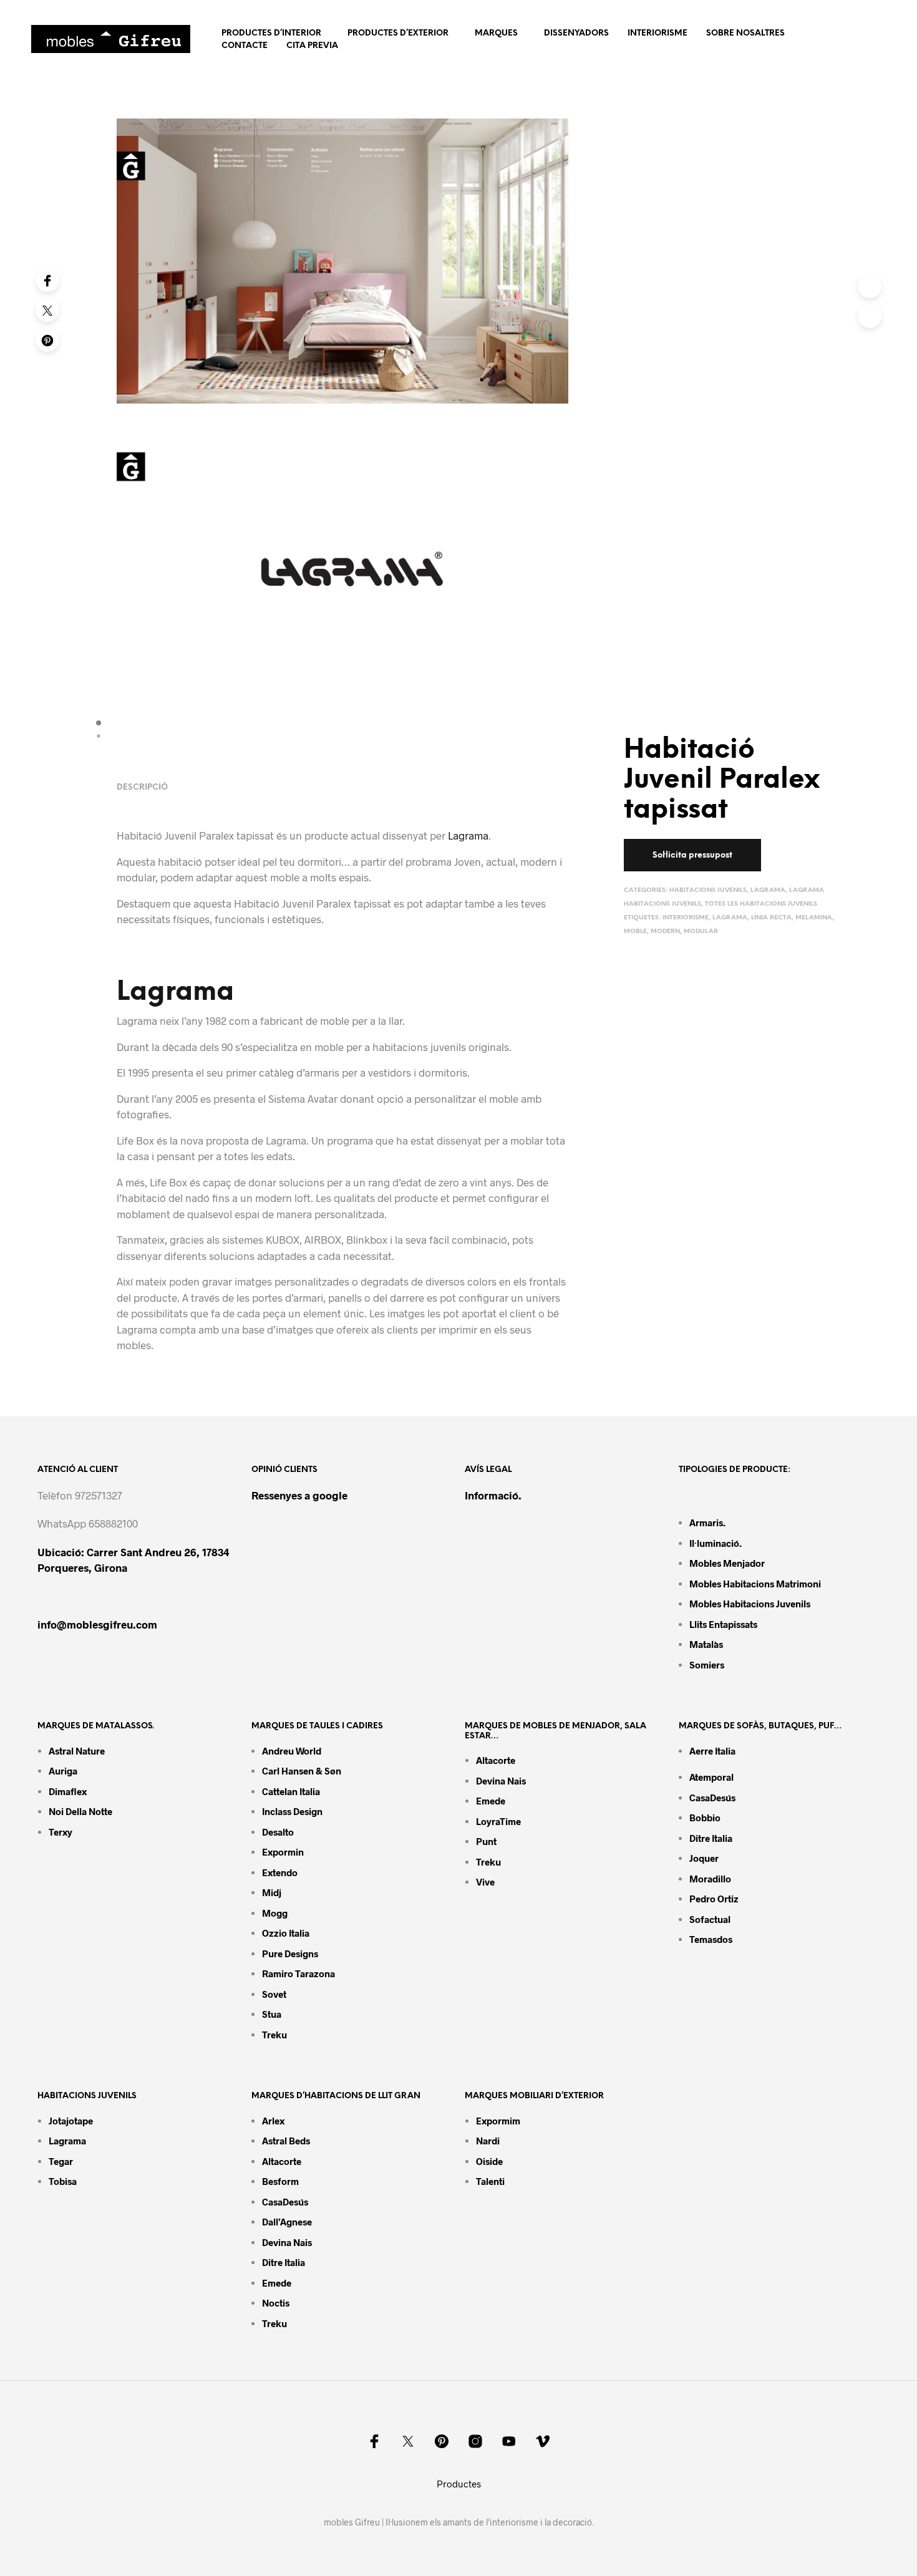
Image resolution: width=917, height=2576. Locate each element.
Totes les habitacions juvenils (761, 904)
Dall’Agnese (287, 2222)
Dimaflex (68, 1791)
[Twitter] (47, 310)
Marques (496, 33)
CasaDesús (712, 1798)
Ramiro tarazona (298, 1973)
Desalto (278, 1832)
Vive (485, 1882)
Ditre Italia (711, 1838)
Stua (272, 2014)
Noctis (276, 2303)
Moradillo (710, 1879)
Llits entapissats (723, 1624)
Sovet (274, 1994)
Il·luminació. (716, 1543)
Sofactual (710, 1919)
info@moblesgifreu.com (97, 1624)
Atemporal (711, 1777)
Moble (635, 932)
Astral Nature (77, 1751)
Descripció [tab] (142, 787)
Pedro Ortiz (714, 1899)
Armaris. (708, 1523)
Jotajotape (71, 2121)
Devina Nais (501, 1781)
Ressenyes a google (299, 1495)
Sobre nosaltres (745, 33)
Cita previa (312, 46)
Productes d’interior (271, 33)
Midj (272, 1892)
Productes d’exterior (398, 33)
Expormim (498, 2121)
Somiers (707, 1665)
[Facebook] (47, 280)
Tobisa (63, 2181)
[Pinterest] (47, 340)
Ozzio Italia (286, 1933)
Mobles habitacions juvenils (750, 1604)
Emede (491, 1801)
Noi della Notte (80, 1811)
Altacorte (496, 1760)
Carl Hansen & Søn (302, 1771)
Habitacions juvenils (708, 890)
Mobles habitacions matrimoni (755, 1584)
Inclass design (292, 1811)
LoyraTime (498, 1821)
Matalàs (706, 1644)
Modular (701, 932)
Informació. (493, 1495)
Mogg (275, 1913)
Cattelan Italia (291, 1791)
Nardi (488, 2141)
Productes (459, 2484)
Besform (280, 2181)
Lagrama (768, 890)
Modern (665, 932)
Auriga (63, 1771)
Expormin (283, 1852)
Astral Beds (286, 2141)
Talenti (490, 2181)
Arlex (273, 2121)
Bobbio (705, 1818)
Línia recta (771, 918)
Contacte (245, 46)
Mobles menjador (727, 1563)
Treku (274, 2035)
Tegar (61, 2161)
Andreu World (292, 1751)
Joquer (704, 1858)
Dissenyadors (576, 33)
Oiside (489, 2161)
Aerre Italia (712, 1751)
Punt (486, 1841)
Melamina (814, 918)
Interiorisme (657, 33)
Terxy (61, 1832)
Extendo (280, 1872)
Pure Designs (290, 1954)
